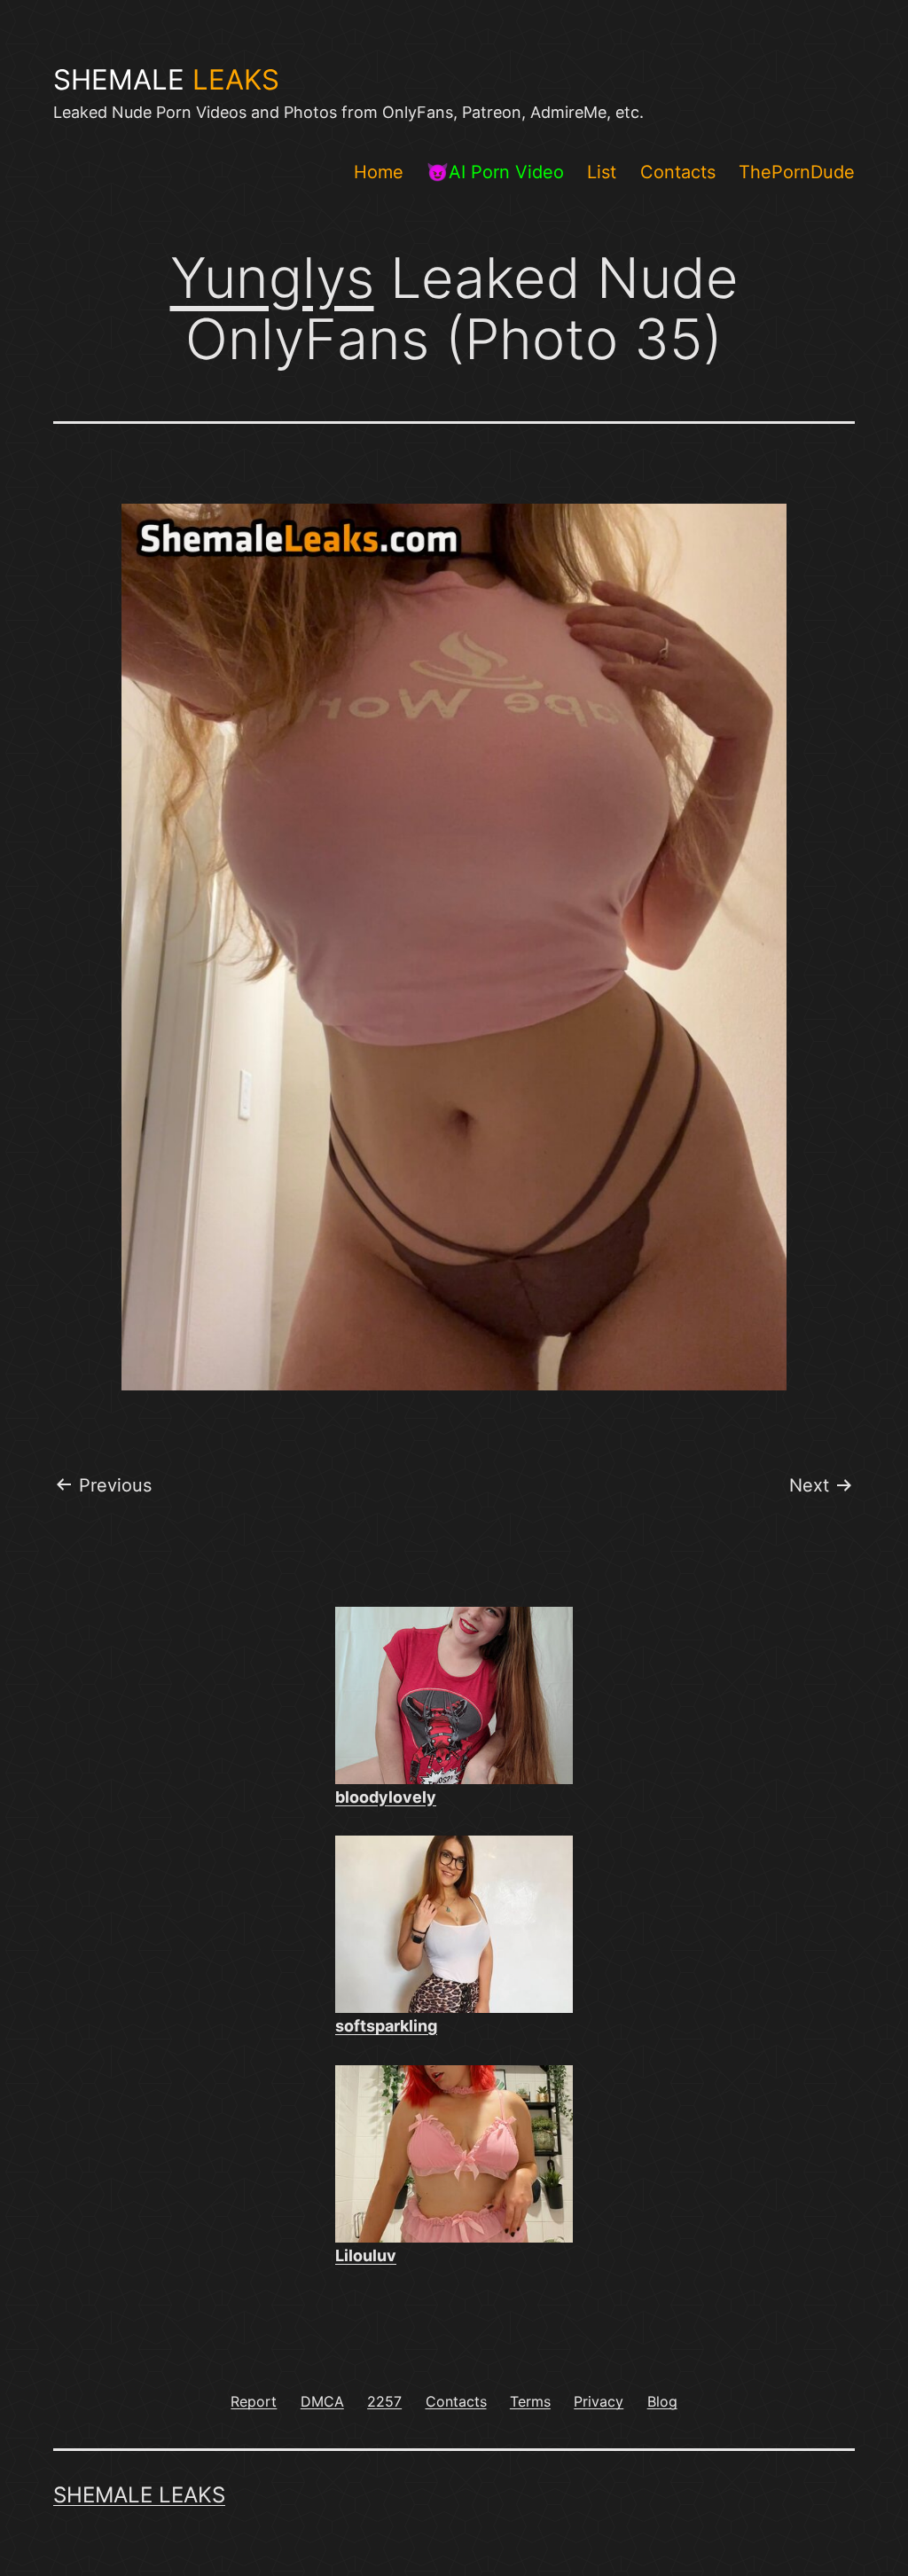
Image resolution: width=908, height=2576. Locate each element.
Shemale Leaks (139, 2495)
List (602, 172)
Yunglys (272, 278)
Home (379, 172)
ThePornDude (797, 172)
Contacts (678, 172)
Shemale (166, 80)
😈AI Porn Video (495, 172)
